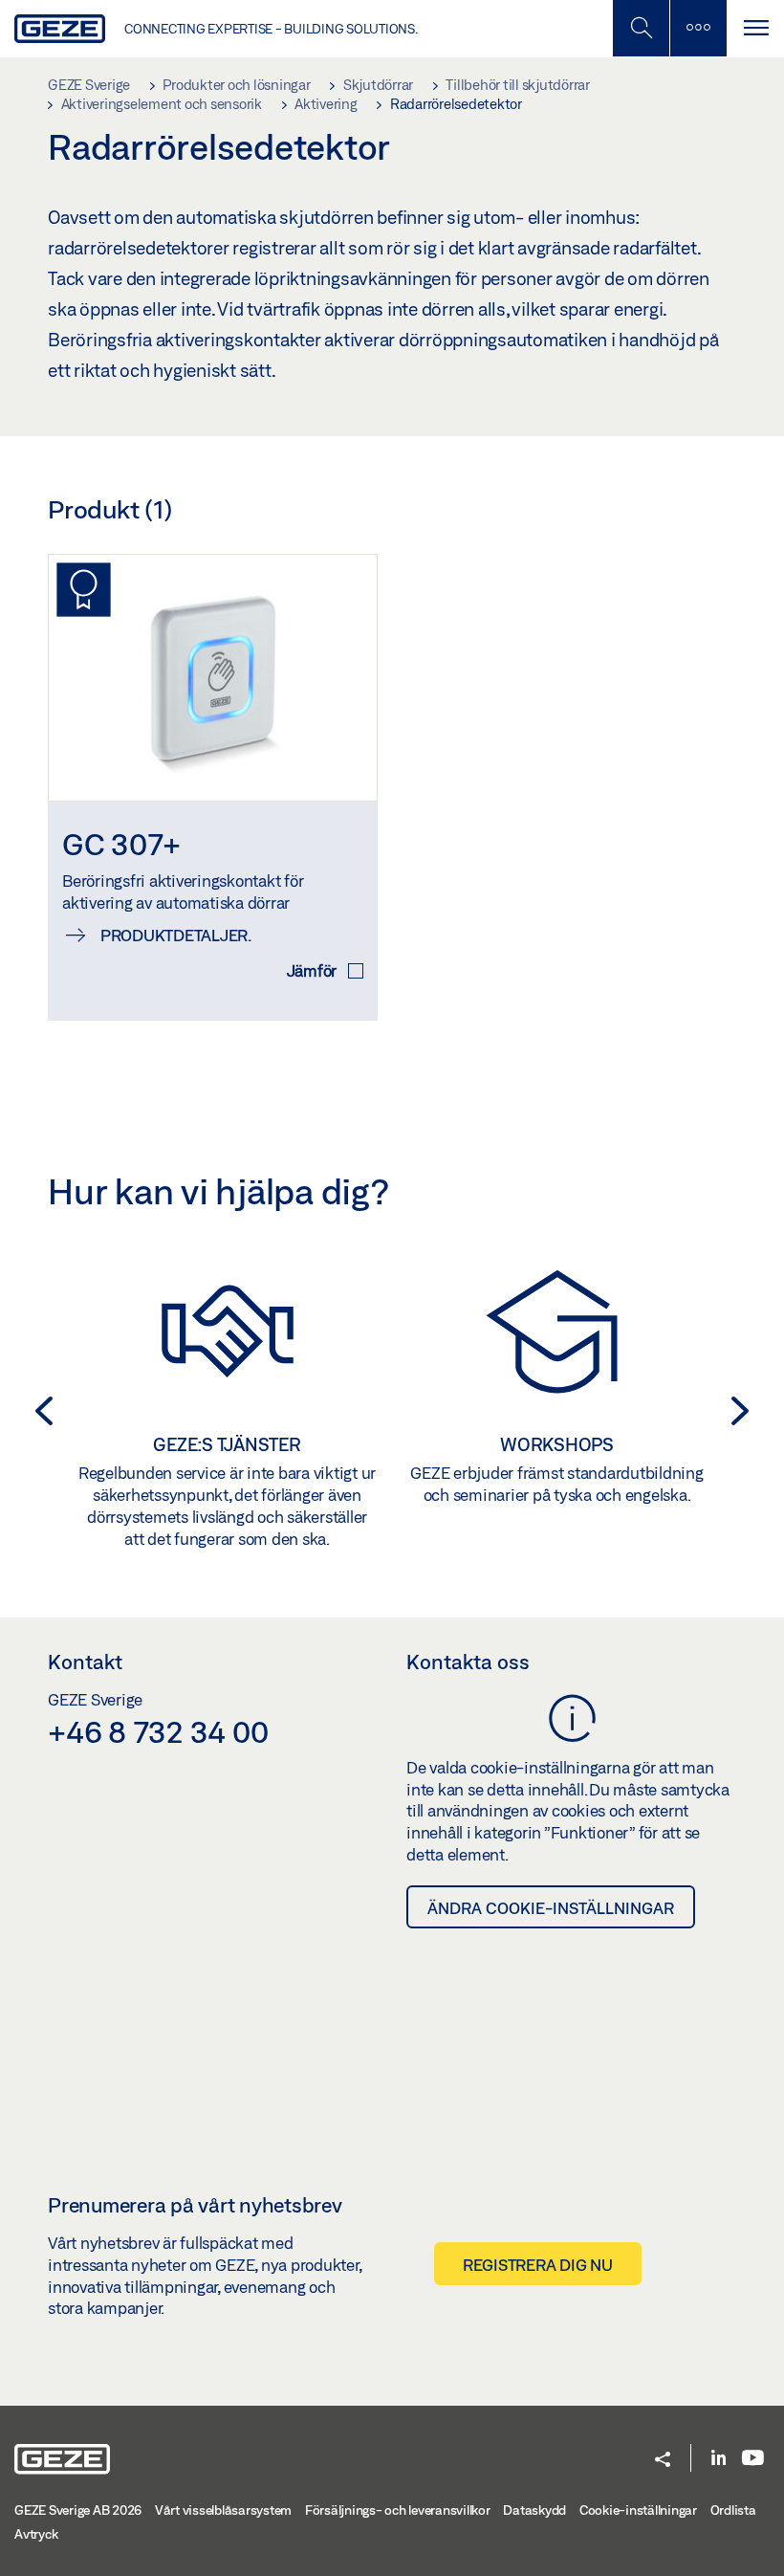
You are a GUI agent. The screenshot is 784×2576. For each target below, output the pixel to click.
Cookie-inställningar (638, 2510)
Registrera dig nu (538, 2265)
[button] (38, 1411)
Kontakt (85, 1662)
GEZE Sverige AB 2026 (78, 2510)
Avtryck (36, 2534)
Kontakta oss (468, 1662)
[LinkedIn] (719, 2459)
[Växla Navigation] (755, 28)
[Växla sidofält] (698, 28)
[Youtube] (753, 2459)
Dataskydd (534, 2510)
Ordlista (733, 2510)
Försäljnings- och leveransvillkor (398, 2510)
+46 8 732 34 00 (158, 1731)
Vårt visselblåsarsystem (223, 2510)
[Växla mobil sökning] (641, 28)
